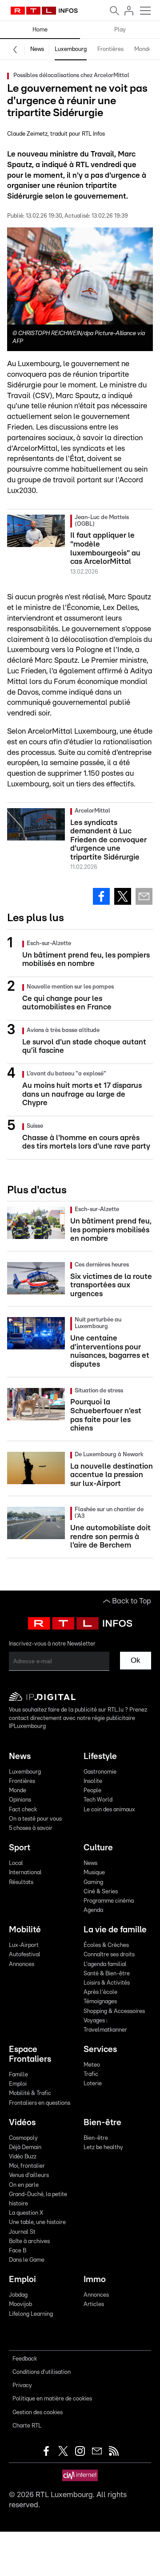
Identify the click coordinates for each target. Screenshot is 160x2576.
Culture (98, 1848)
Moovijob (20, 2304)
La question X (26, 2213)
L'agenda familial (105, 1964)
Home (40, 30)
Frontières (110, 49)
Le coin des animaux (109, 1810)
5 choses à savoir (31, 1828)
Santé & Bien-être (107, 1974)
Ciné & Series (101, 1892)
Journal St (22, 2232)
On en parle (24, 2185)
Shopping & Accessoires (114, 2011)
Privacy (22, 2386)
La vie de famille (115, 1930)
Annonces (22, 1964)
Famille (18, 2075)
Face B (18, 2251)
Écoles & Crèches (106, 1945)
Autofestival (25, 1955)
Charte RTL (27, 2426)
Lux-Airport (24, 1945)
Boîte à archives (29, 2242)
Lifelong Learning (31, 2314)
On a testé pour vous (35, 1819)
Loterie (93, 2084)
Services (100, 2050)
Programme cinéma (109, 1901)
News (37, 49)
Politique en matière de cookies (52, 2399)
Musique (94, 1873)
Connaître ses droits (109, 1955)
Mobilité (25, 1930)
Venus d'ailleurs (29, 2175)
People (92, 1791)
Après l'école (100, 1992)
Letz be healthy (103, 2148)
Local (16, 1863)
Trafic (91, 2074)
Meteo (92, 2065)
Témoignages (100, 2002)
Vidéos (22, 2123)
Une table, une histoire (37, 2222)
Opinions (20, 1800)
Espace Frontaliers (30, 2054)
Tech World (98, 1800)
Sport (20, 1848)
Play (120, 30)
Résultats (21, 1882)
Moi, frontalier (27, 2166)
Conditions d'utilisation (42, 2372)
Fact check (23, 1810)
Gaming (93, 1882)
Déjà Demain (25, 2148)
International (25, 1873)
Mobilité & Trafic (30, 2093)
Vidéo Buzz (23, 2157)
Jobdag (18, 2295)
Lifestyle (100, 1757)
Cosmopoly (23, 2138)
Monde (143, 49)
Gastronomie (100, 1772)
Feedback (25, 2359)
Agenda (93, 1910)
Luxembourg (71, 49)
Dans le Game (27, 2260)
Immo (95, 2280)
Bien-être (102, 2123)
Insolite (93, 1781)
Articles (94, 2304)
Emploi (18, 2084)
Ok (136, 1660)
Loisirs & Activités (107, 1983)
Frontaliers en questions (40, 2103)
